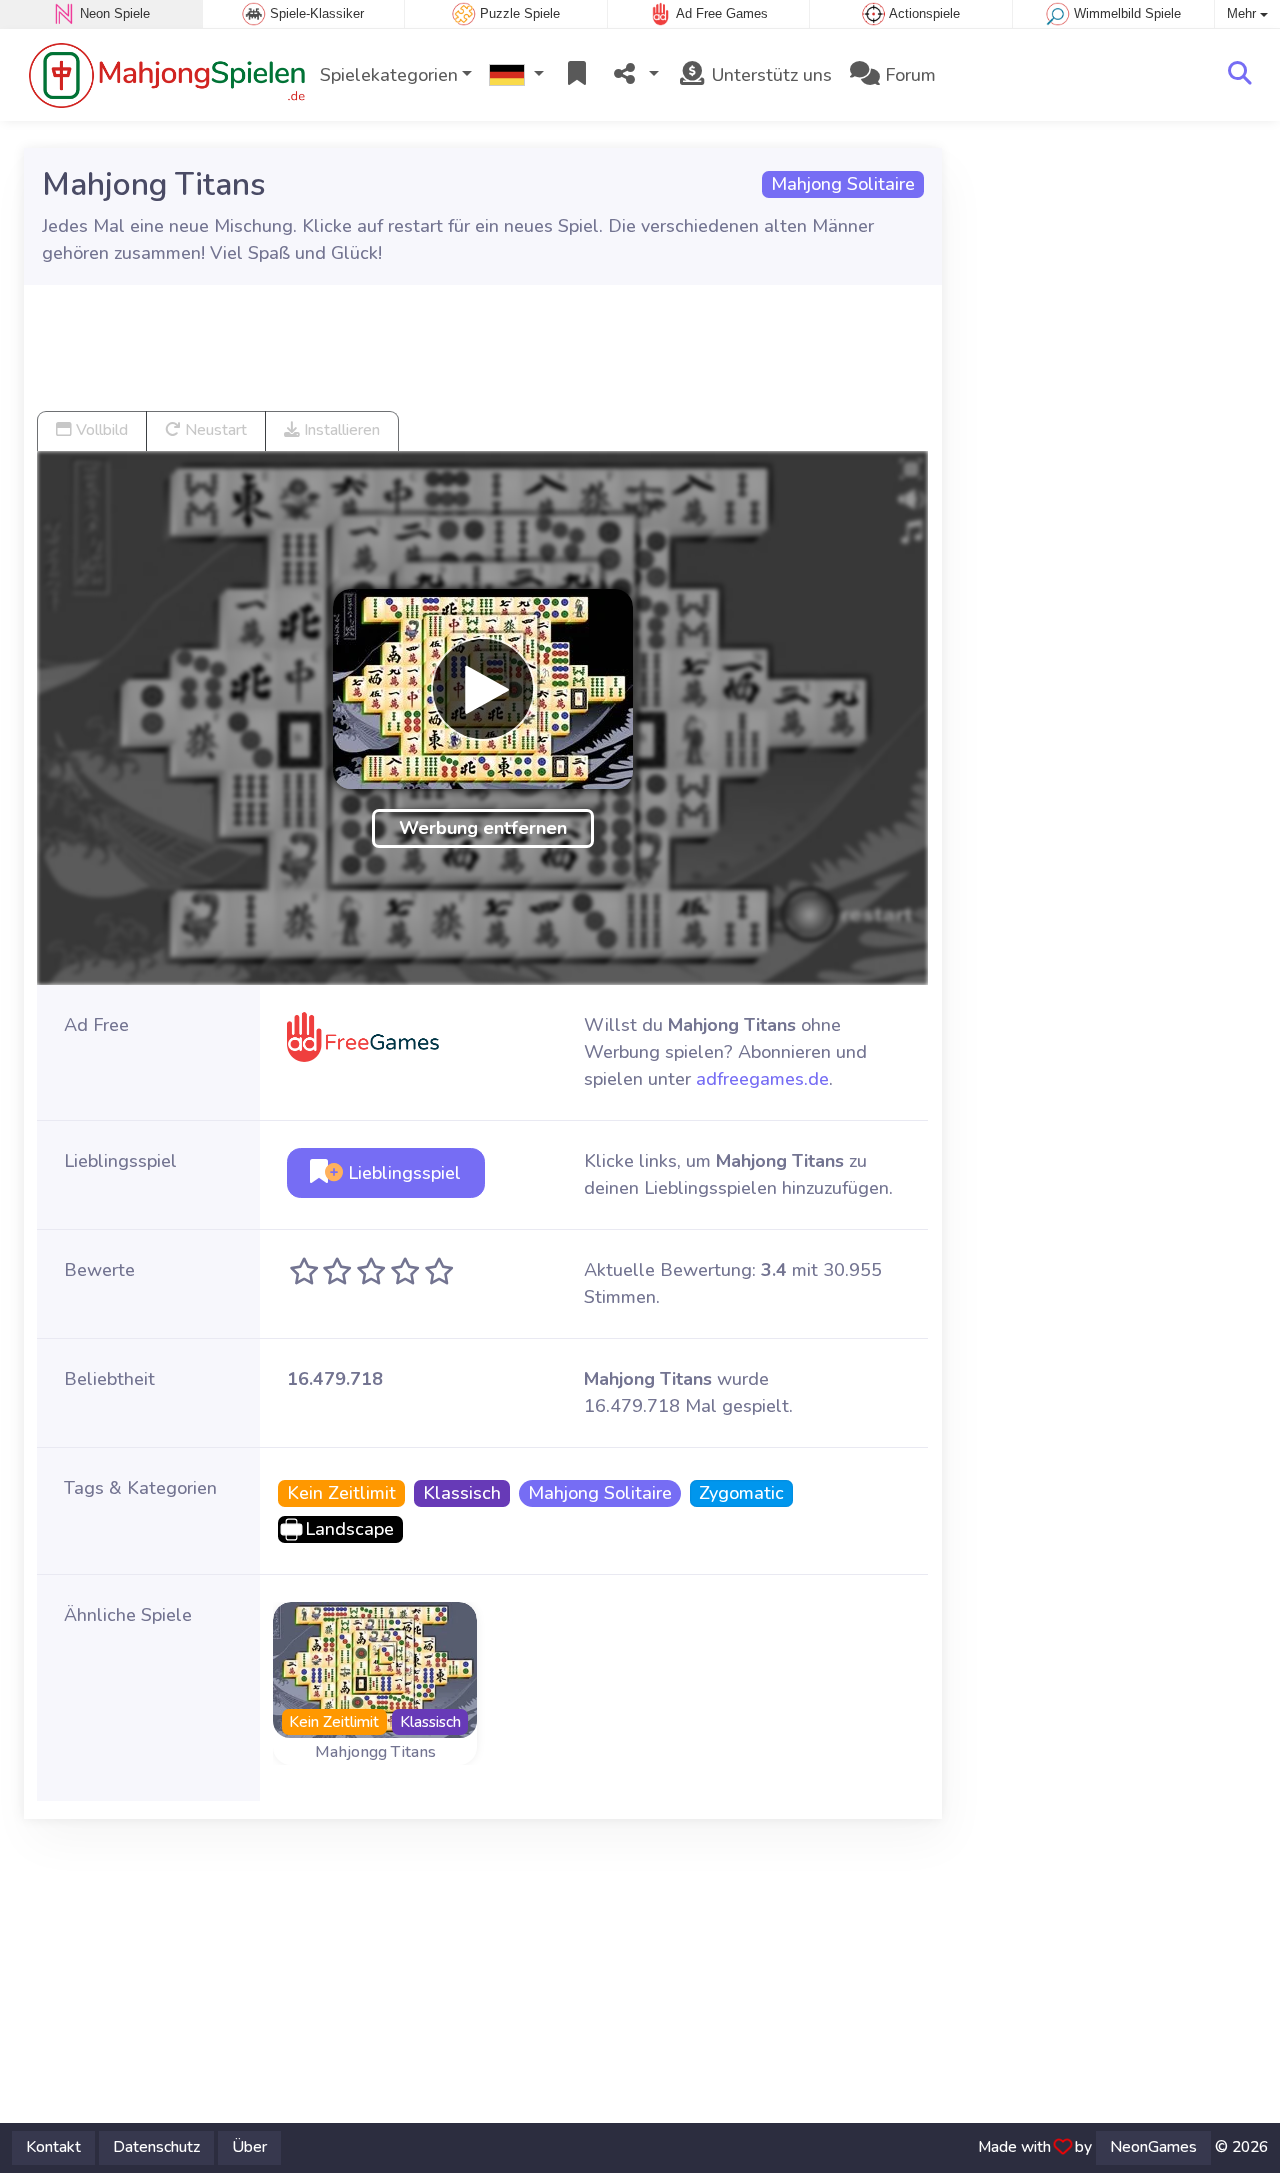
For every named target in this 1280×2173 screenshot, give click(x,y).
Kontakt (53, 2147)
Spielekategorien (389, 75)
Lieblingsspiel (402, 1173)
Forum (908, 75)
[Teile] (635, 75)
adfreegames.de (762, 1079)
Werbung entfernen (483, 828)
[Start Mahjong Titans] (483, 689)
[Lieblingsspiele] (577, 75)
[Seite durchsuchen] (1240, 75)
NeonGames (1153, 2147)
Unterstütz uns (769, 75)
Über (249, 2147)
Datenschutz (156, 2147)
